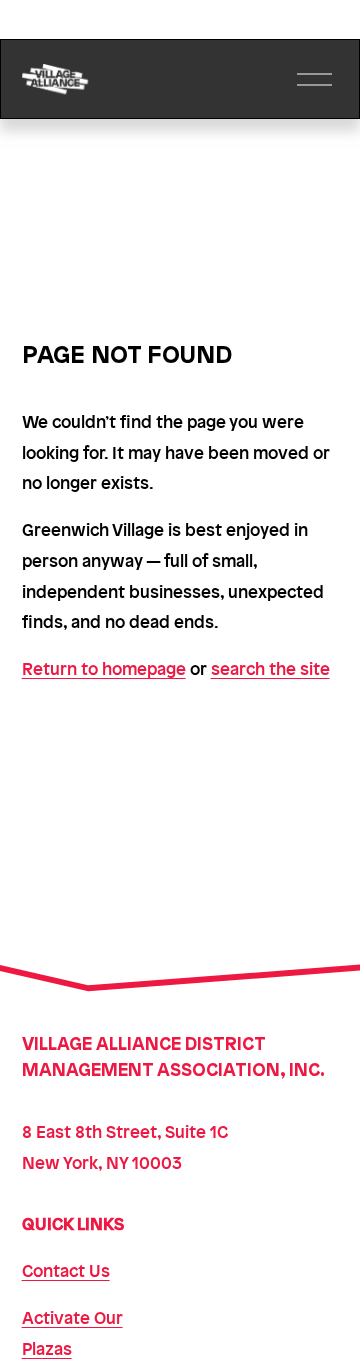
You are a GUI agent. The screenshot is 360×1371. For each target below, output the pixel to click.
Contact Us (66, 1270)
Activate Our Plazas (72, 1332)
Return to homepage (104, 668)
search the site (270, 668)
